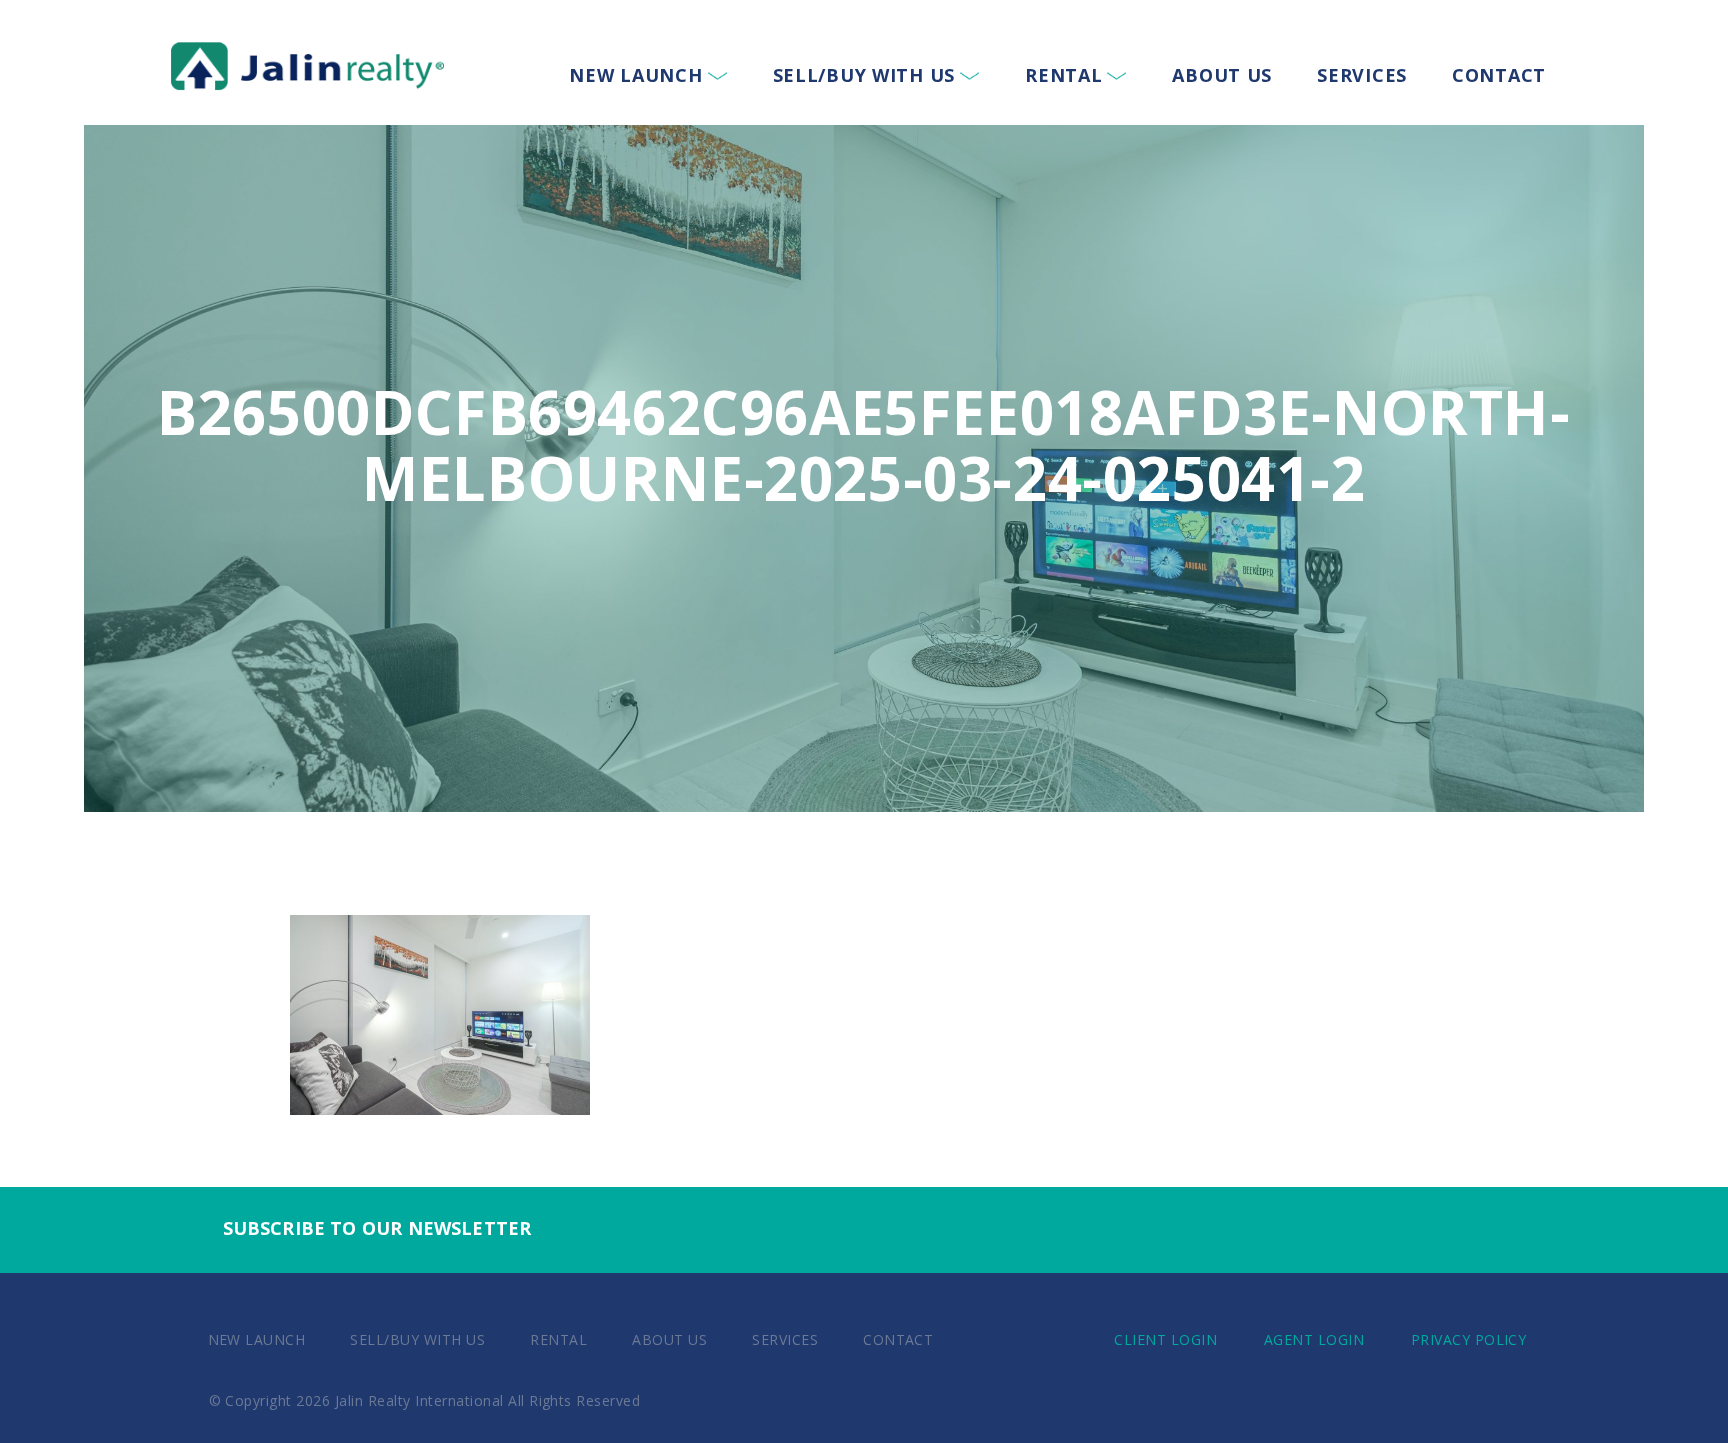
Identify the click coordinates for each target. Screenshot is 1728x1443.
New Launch (635, 75)
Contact (1499, 75)
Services (1362, 75)
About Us (1222, 75)
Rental (1063, 75)
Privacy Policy (1469, 1339)
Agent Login (1314, 1339)
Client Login (1165, 1339)
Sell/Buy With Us (864, 75)
